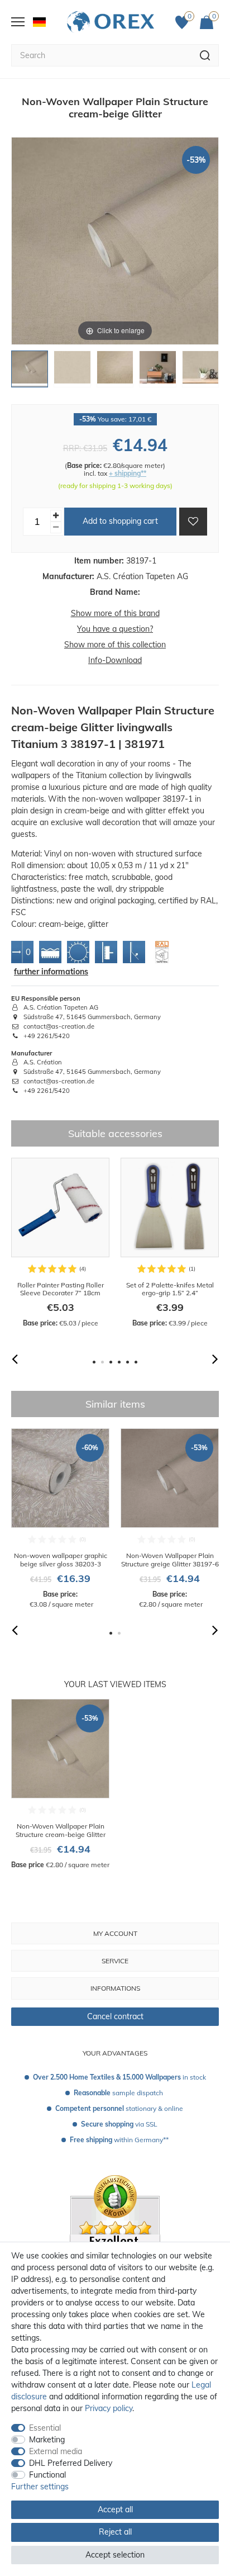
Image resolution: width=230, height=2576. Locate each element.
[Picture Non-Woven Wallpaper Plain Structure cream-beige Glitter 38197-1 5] (200, 372)
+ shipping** (128, 473)
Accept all (115, 2509)
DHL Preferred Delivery (71, 2463)
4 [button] (119, 1362)
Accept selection (115, 2555)
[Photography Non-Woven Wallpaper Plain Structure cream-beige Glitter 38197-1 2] (72, 372)
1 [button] (94, 1362)
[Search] (205, 55)
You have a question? (115, 629)
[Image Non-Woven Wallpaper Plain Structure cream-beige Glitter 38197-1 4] (157, 372)
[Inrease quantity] (56, 516)
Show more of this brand (115, 613)
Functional (47, 2475)
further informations (51, 972)
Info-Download (115, 660)
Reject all (115, 2532)
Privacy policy (109, 2408)
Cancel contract (115, 2016)
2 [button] (102, 1362)
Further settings (40, 2487)
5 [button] (128, 1362)
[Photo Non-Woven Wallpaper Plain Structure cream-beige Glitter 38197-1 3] (115, 372)
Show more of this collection (115, 645)
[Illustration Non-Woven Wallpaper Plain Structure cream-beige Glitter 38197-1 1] (30, 372)
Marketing (47, 2440)
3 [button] (111, 1362)
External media (56, 2451)
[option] (60, 1243)
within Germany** (119, 2140)
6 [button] (136, 1362)
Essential (45, 2428)
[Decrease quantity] (56, 527)
